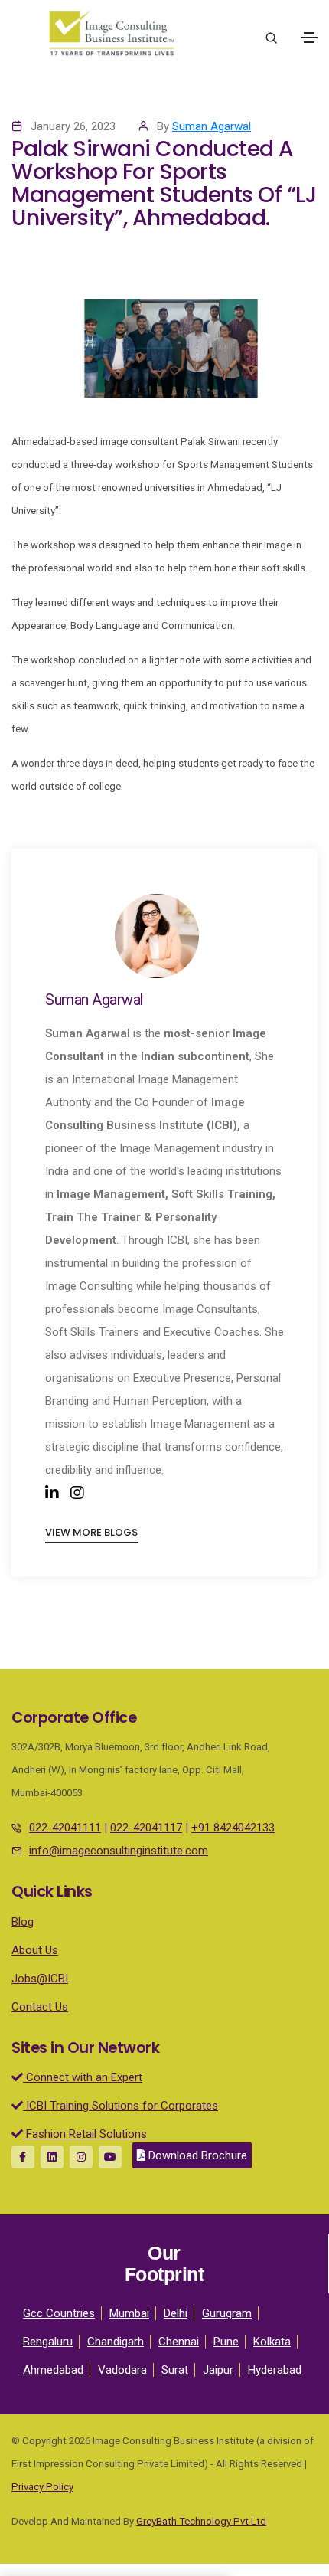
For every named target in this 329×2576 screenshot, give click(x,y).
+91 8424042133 (233, 1828)
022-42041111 (65, 1828)
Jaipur (218, 2370)
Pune (226, 2342)
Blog (23, 1922)
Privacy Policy (42, 2487)
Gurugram (227, 2313)
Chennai (179, 2342)
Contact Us (40, 2007)
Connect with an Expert (83, 2077)
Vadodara (122, 2370)
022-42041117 (146, 1828)
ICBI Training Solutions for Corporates (121, 2106)
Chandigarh (116, 2342)
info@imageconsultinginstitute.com (119, 1851)
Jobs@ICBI (40, 1979)
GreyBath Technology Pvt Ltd (201, 2521)
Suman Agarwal (212, 126)
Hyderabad (275, 2370)
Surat (175, 2370)
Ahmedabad (53, 2370)
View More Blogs (91, 1532)
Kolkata (272, 2342)
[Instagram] (77, 1493)
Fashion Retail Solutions (85, 2134)
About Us (35, 1950)
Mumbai (129, 2313)
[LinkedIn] (52, 1493)
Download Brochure (196, 2155)
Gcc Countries (59, 2313)
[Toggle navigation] (309, 38)
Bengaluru (48, 2342)
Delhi (176, 2313)
